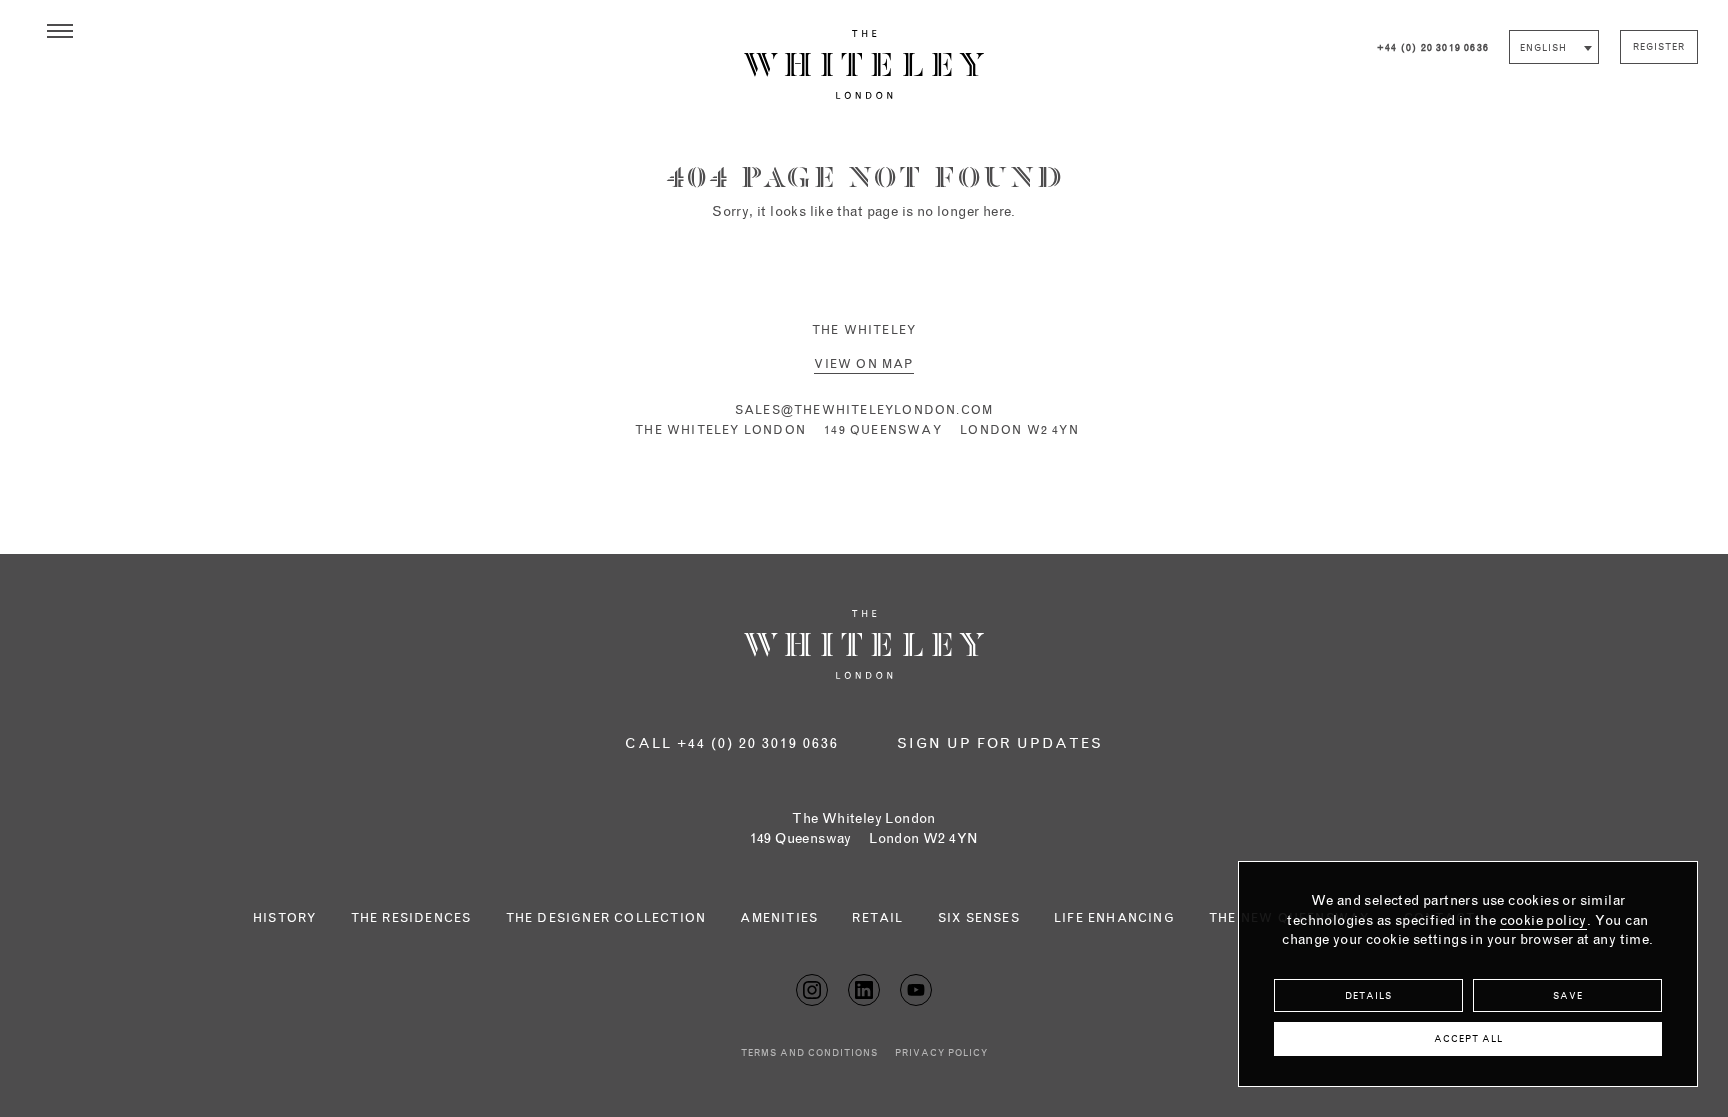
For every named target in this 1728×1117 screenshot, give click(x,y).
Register (1659, 47)
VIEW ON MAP (863, 365)
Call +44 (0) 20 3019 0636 (732, 744)
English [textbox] (1543, 48)
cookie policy (1543, 921)
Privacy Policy (941, 1053)
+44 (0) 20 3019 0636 (1433, 48)
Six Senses (979, 919)
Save (1568, 996)
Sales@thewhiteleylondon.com (864, 411)
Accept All (1468, 1039)
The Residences (411, 919)
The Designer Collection (606, 919)
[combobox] (1554, 47)
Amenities (779, 919)
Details (1368, 996)
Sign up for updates (1000, 744)
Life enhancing (1114, 919)
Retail (877, 919)
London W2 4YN (864, 839)
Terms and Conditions (809, 1053)
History (284, 919)
